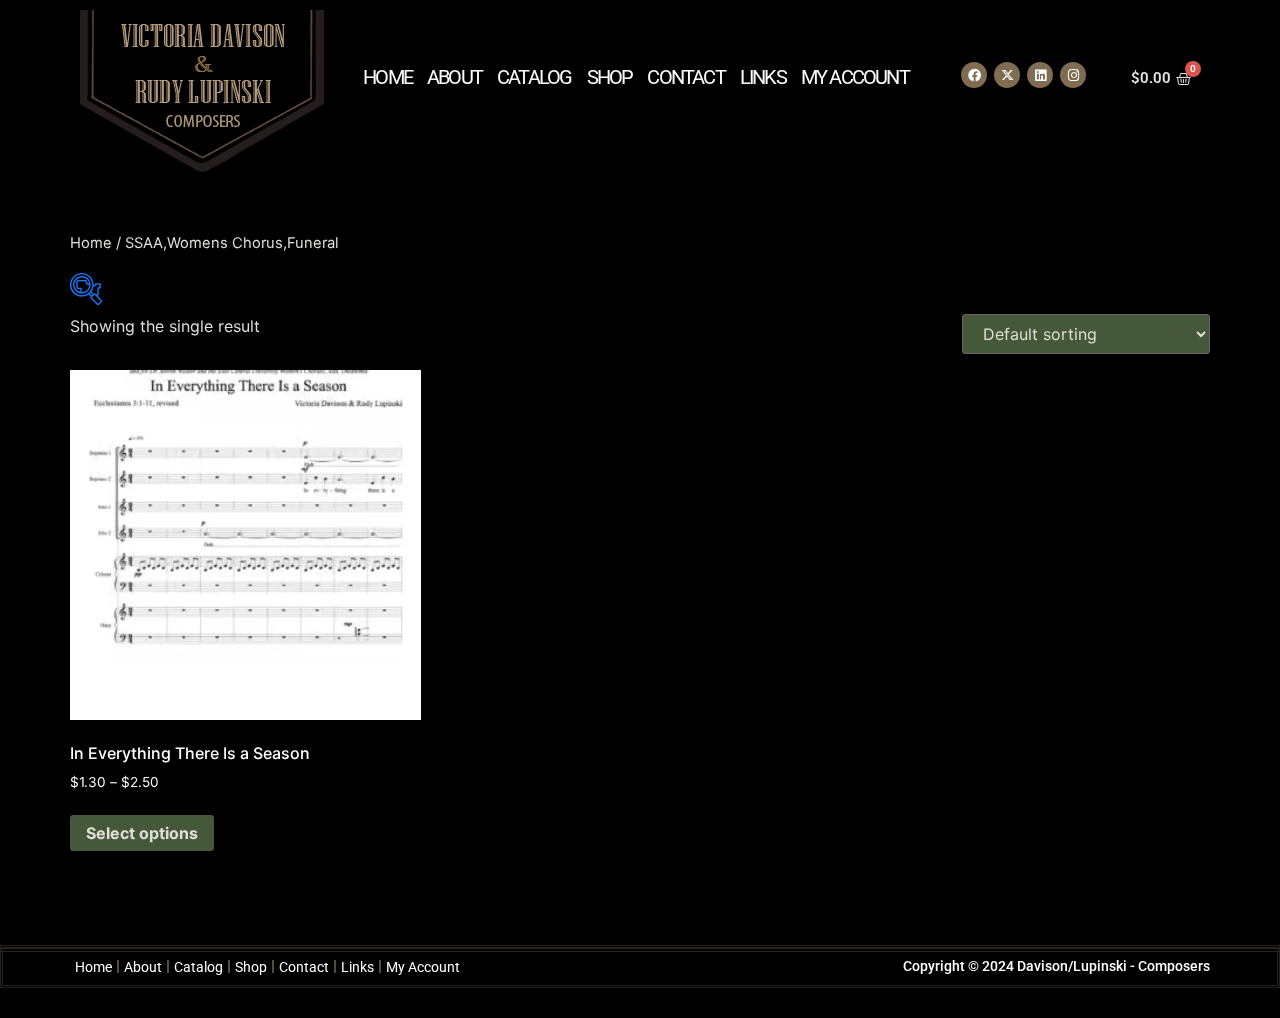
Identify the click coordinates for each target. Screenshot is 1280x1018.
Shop (610, 77)
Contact (685, 77)
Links (763, 77)
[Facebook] (974, 75)
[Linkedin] (1040, 75)
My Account (855, 77)
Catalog (534, 77)
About (454, 77)
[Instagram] (1073, 75)
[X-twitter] (1007, 75)
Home (387, 77)
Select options (142, 833)
